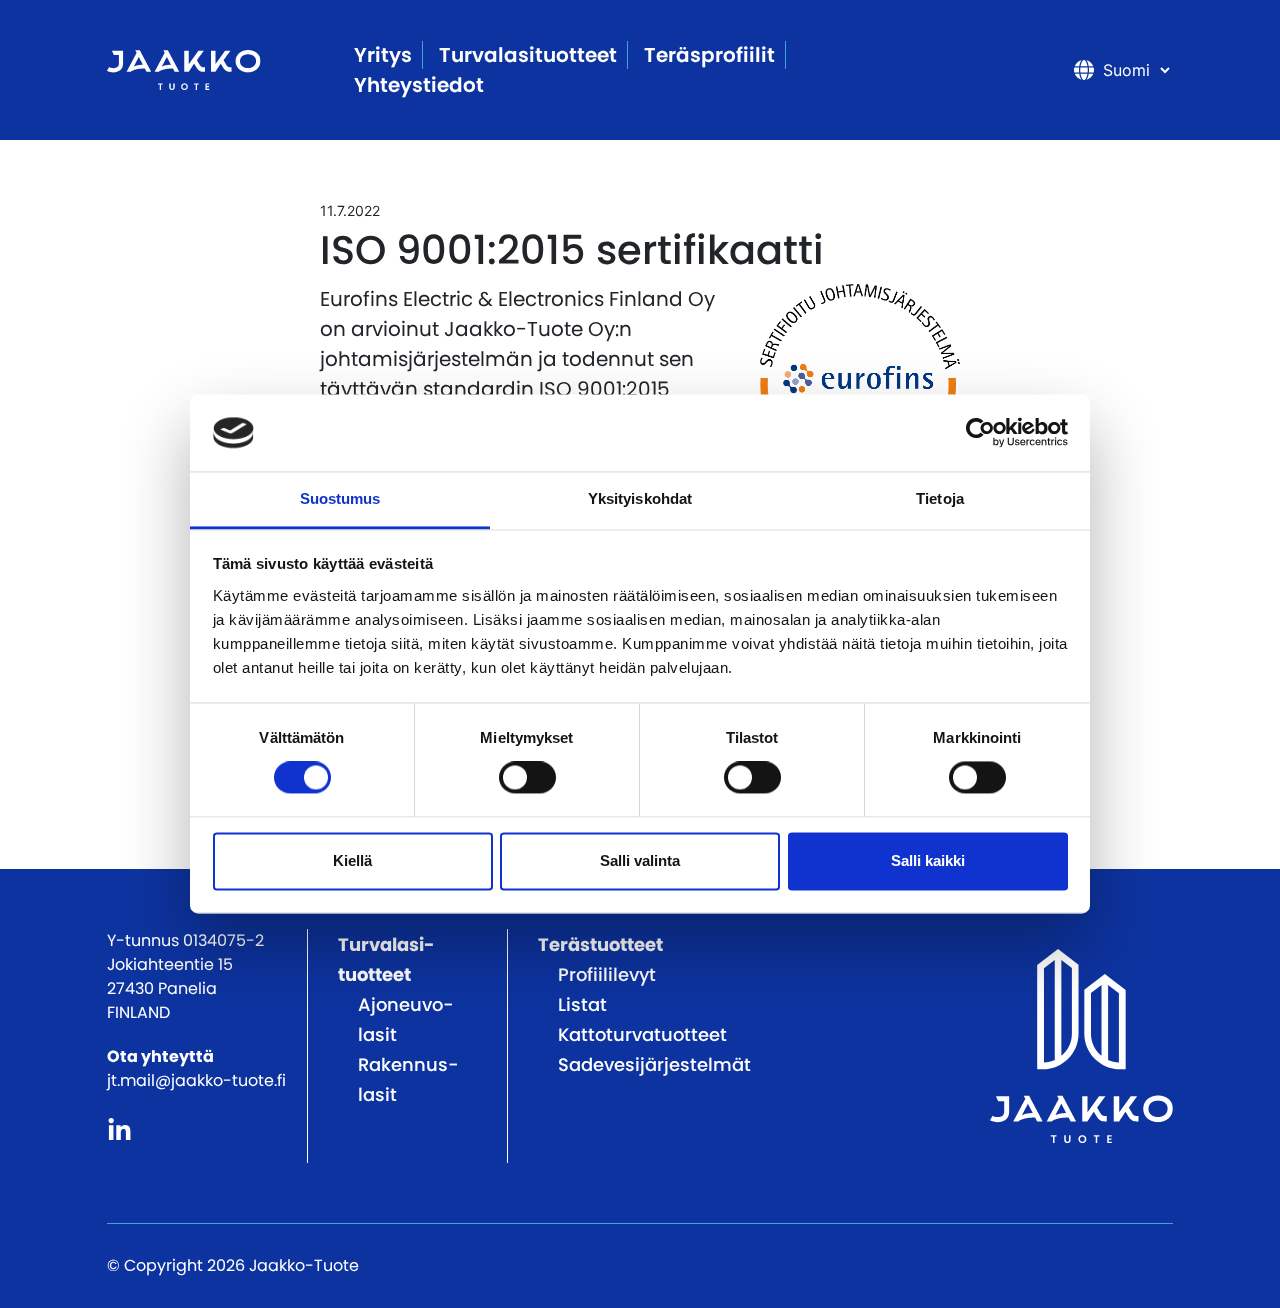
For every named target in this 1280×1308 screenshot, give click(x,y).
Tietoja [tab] (940, 498)
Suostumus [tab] (340, 498)
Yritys (383, 55)
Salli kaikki (928, 860)
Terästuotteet (600, 944)
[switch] (527, 778)
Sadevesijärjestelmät (654, 1064)
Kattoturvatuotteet (642, 1034)
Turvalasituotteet (528, 55)
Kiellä (352, 860)
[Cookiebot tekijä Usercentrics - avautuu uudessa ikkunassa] (980, 433)
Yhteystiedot (419, 85)
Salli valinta (640, 860)
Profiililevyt (607, 974)
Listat (582, 1004)
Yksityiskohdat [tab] (640, 498)
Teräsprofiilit (709, 55)
